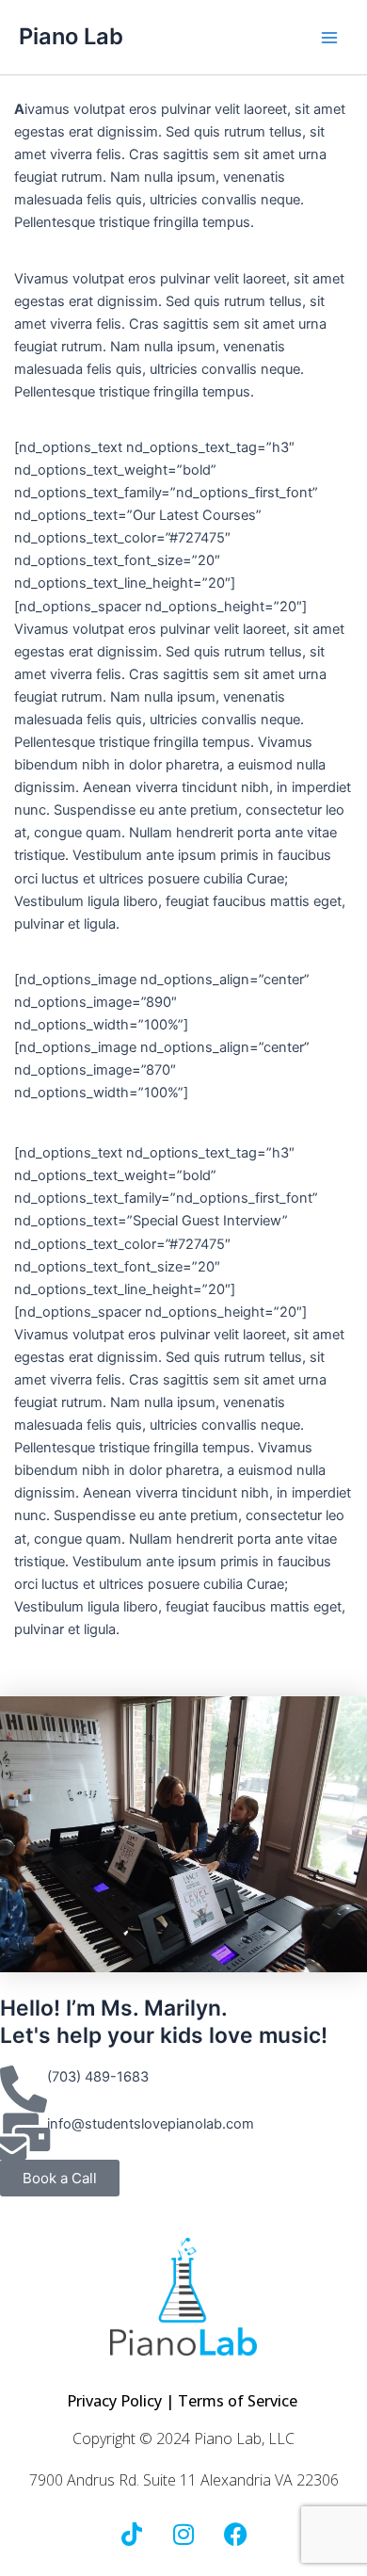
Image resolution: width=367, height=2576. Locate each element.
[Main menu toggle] (329, 37)
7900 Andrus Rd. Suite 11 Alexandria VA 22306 (184, 2480)
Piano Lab (71, 36)
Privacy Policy (114, 2401)
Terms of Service (239, 2401)
